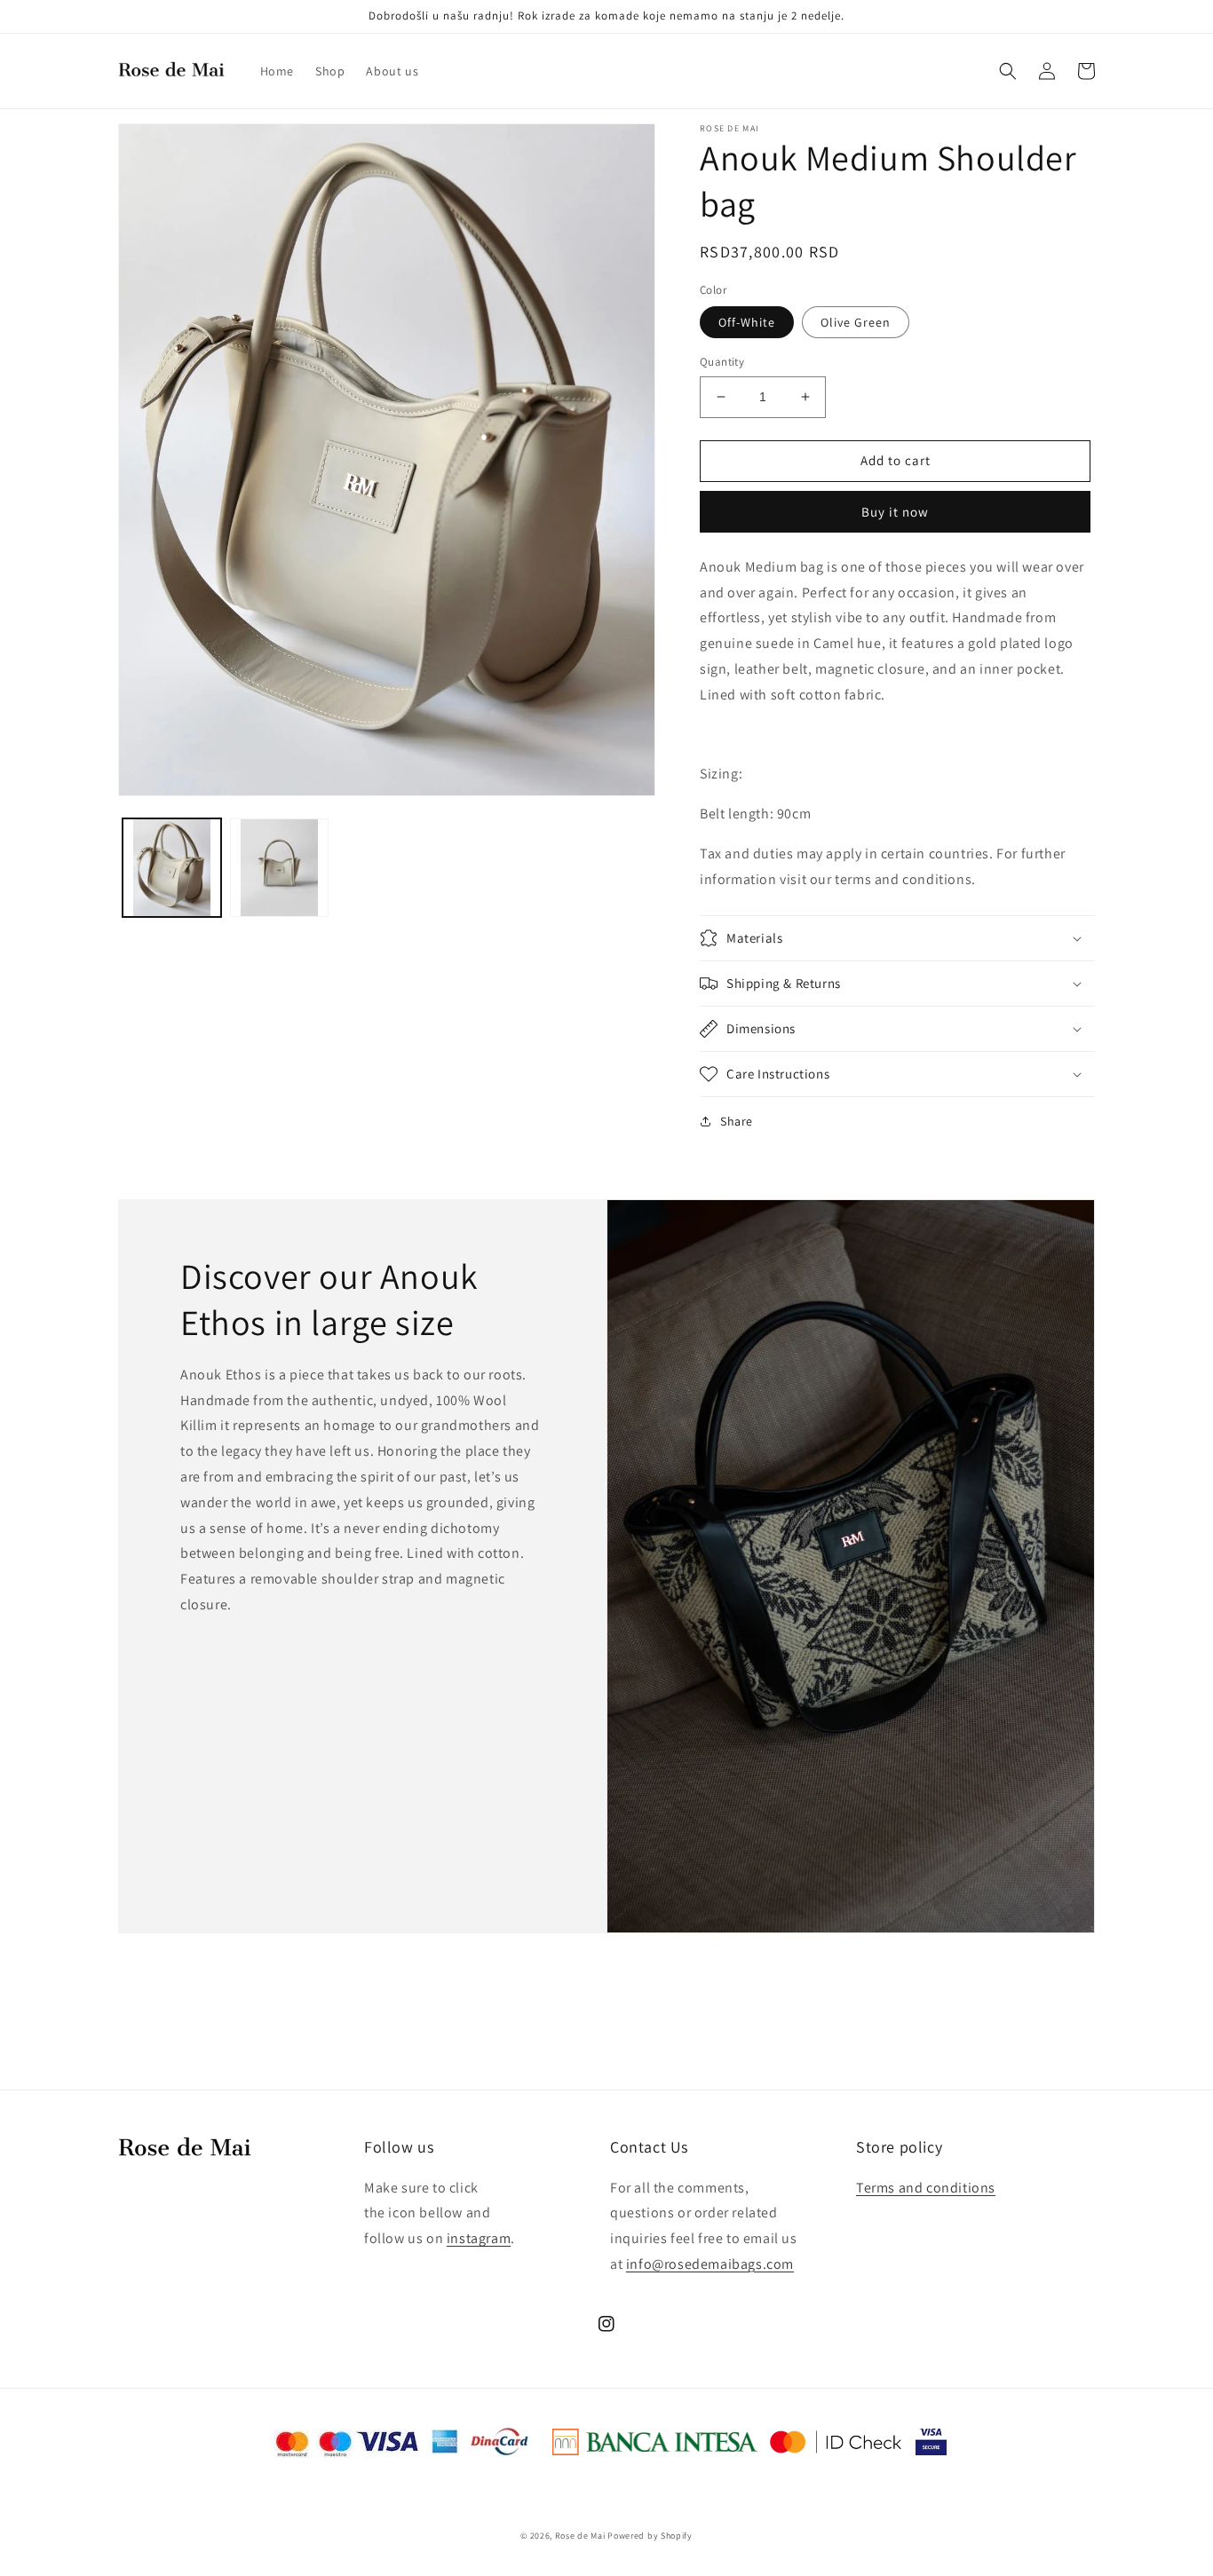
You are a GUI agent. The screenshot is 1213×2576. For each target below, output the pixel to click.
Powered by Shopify (650, 2536)
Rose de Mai (580, 2536)
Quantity (722, 362)
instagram (479, 2238)
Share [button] (737, 1121)
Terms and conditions (926, 2188)
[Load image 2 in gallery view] (279, 868)
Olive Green (856, 322)
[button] (1008, 71)
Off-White (747, 322)
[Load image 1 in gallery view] (172, 868)
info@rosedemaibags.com (710, 2264)
